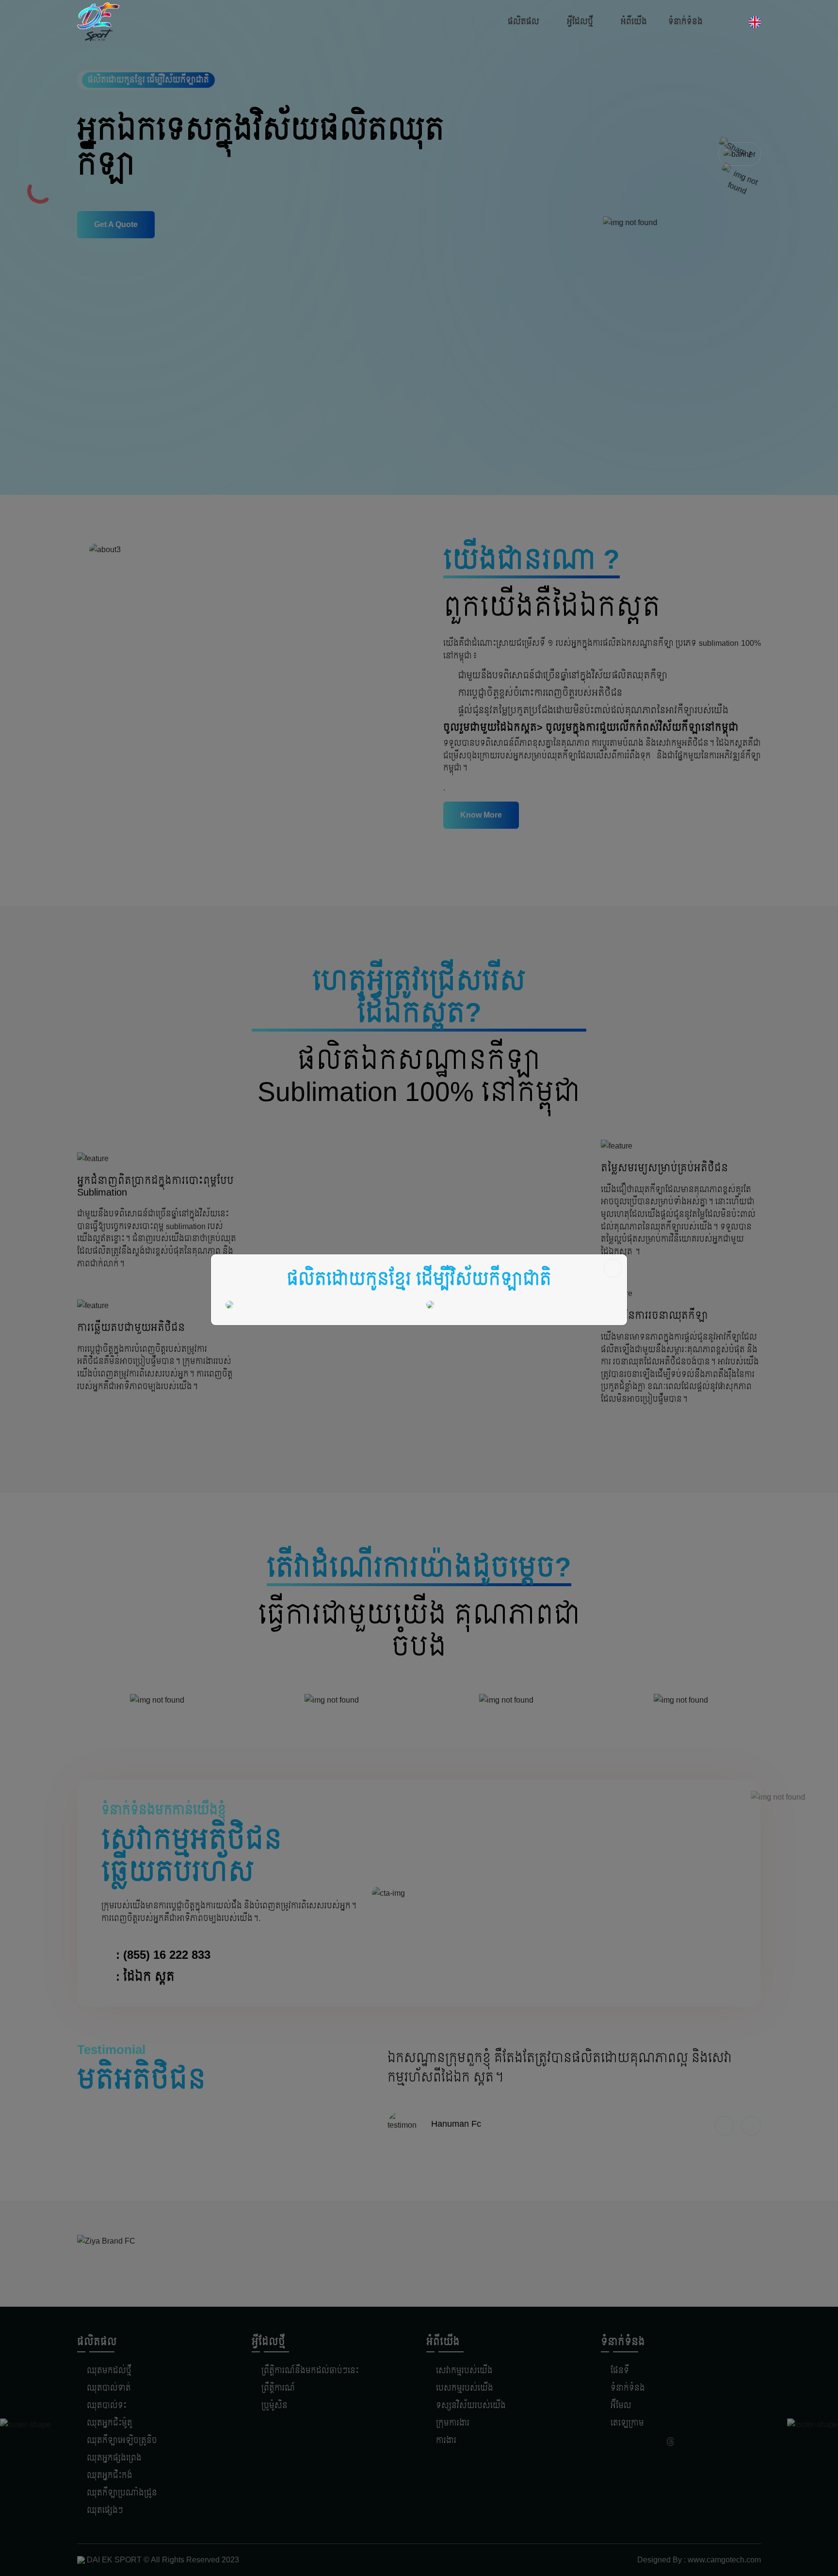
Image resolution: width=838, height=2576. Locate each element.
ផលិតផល (524, 22)
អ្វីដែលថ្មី (580, 22)
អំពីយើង (634, 22)
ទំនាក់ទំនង (685, 22)
